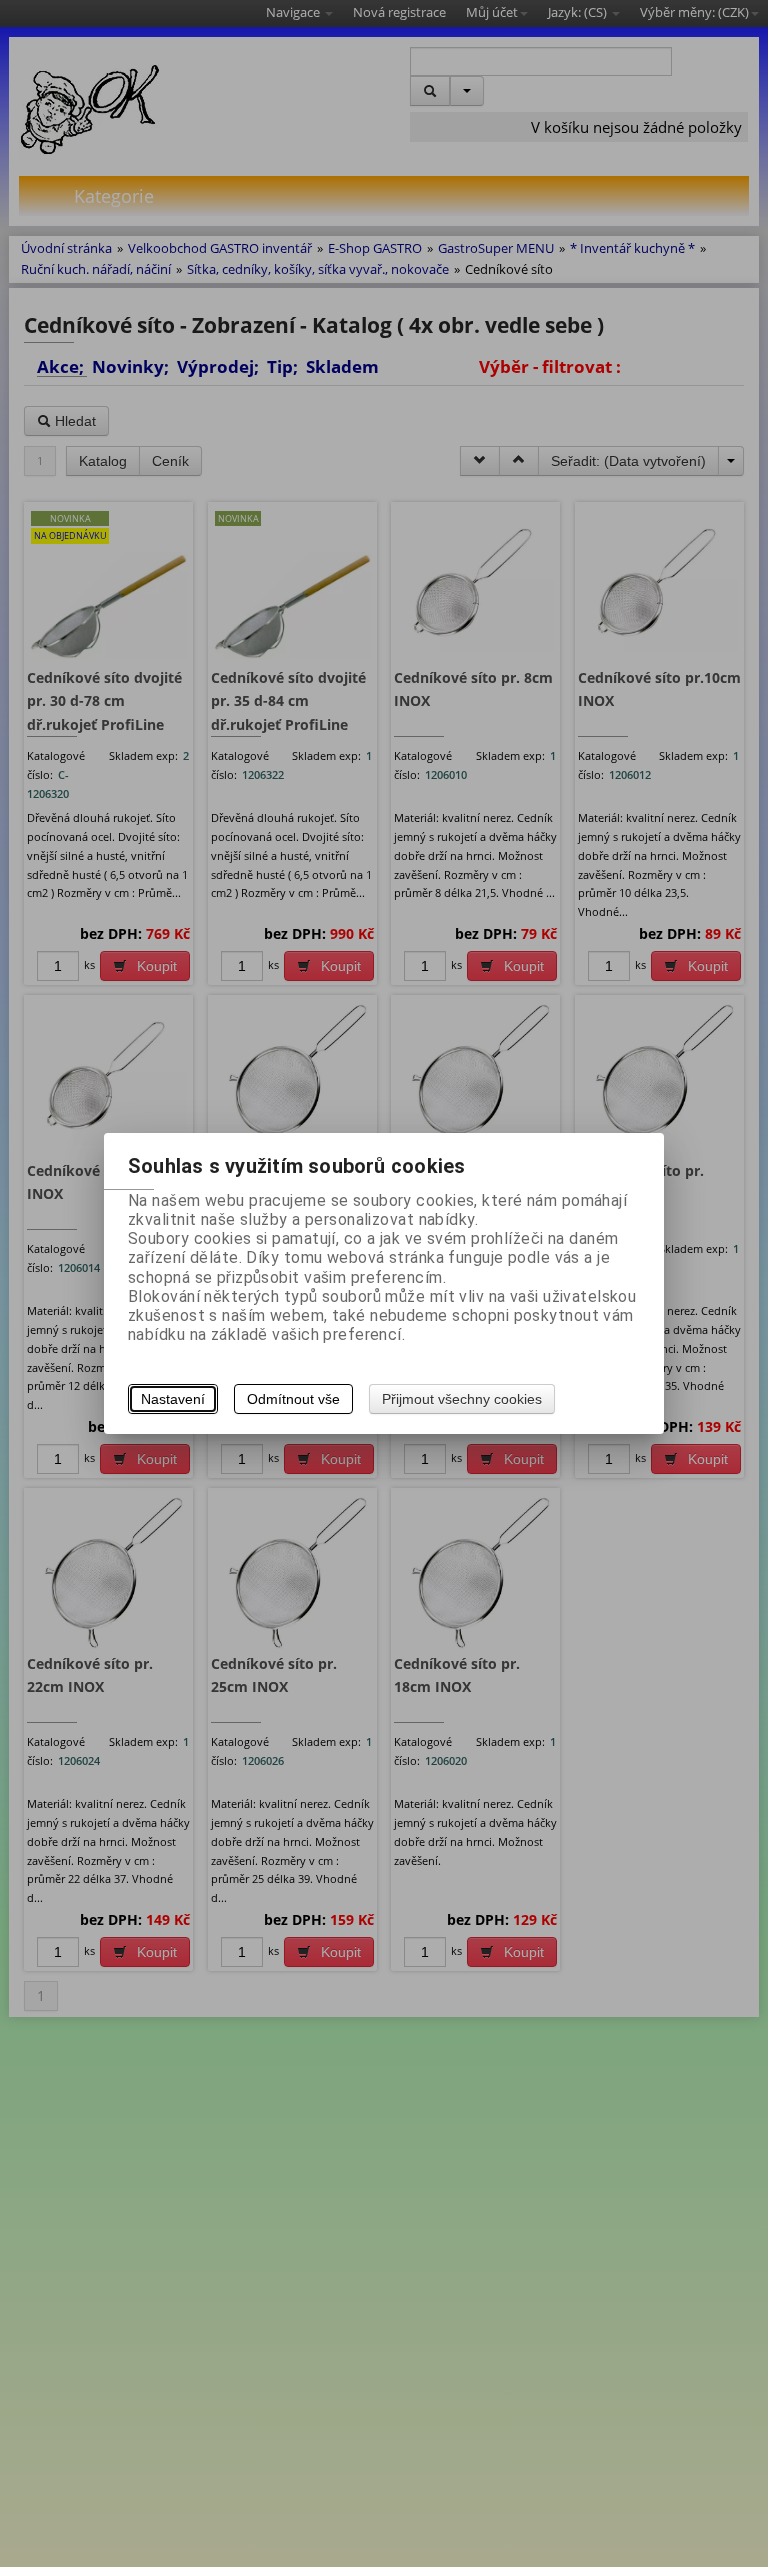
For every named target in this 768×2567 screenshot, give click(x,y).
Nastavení (173, 1399)
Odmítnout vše (293, 1399)
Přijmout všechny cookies (462, 1399)
